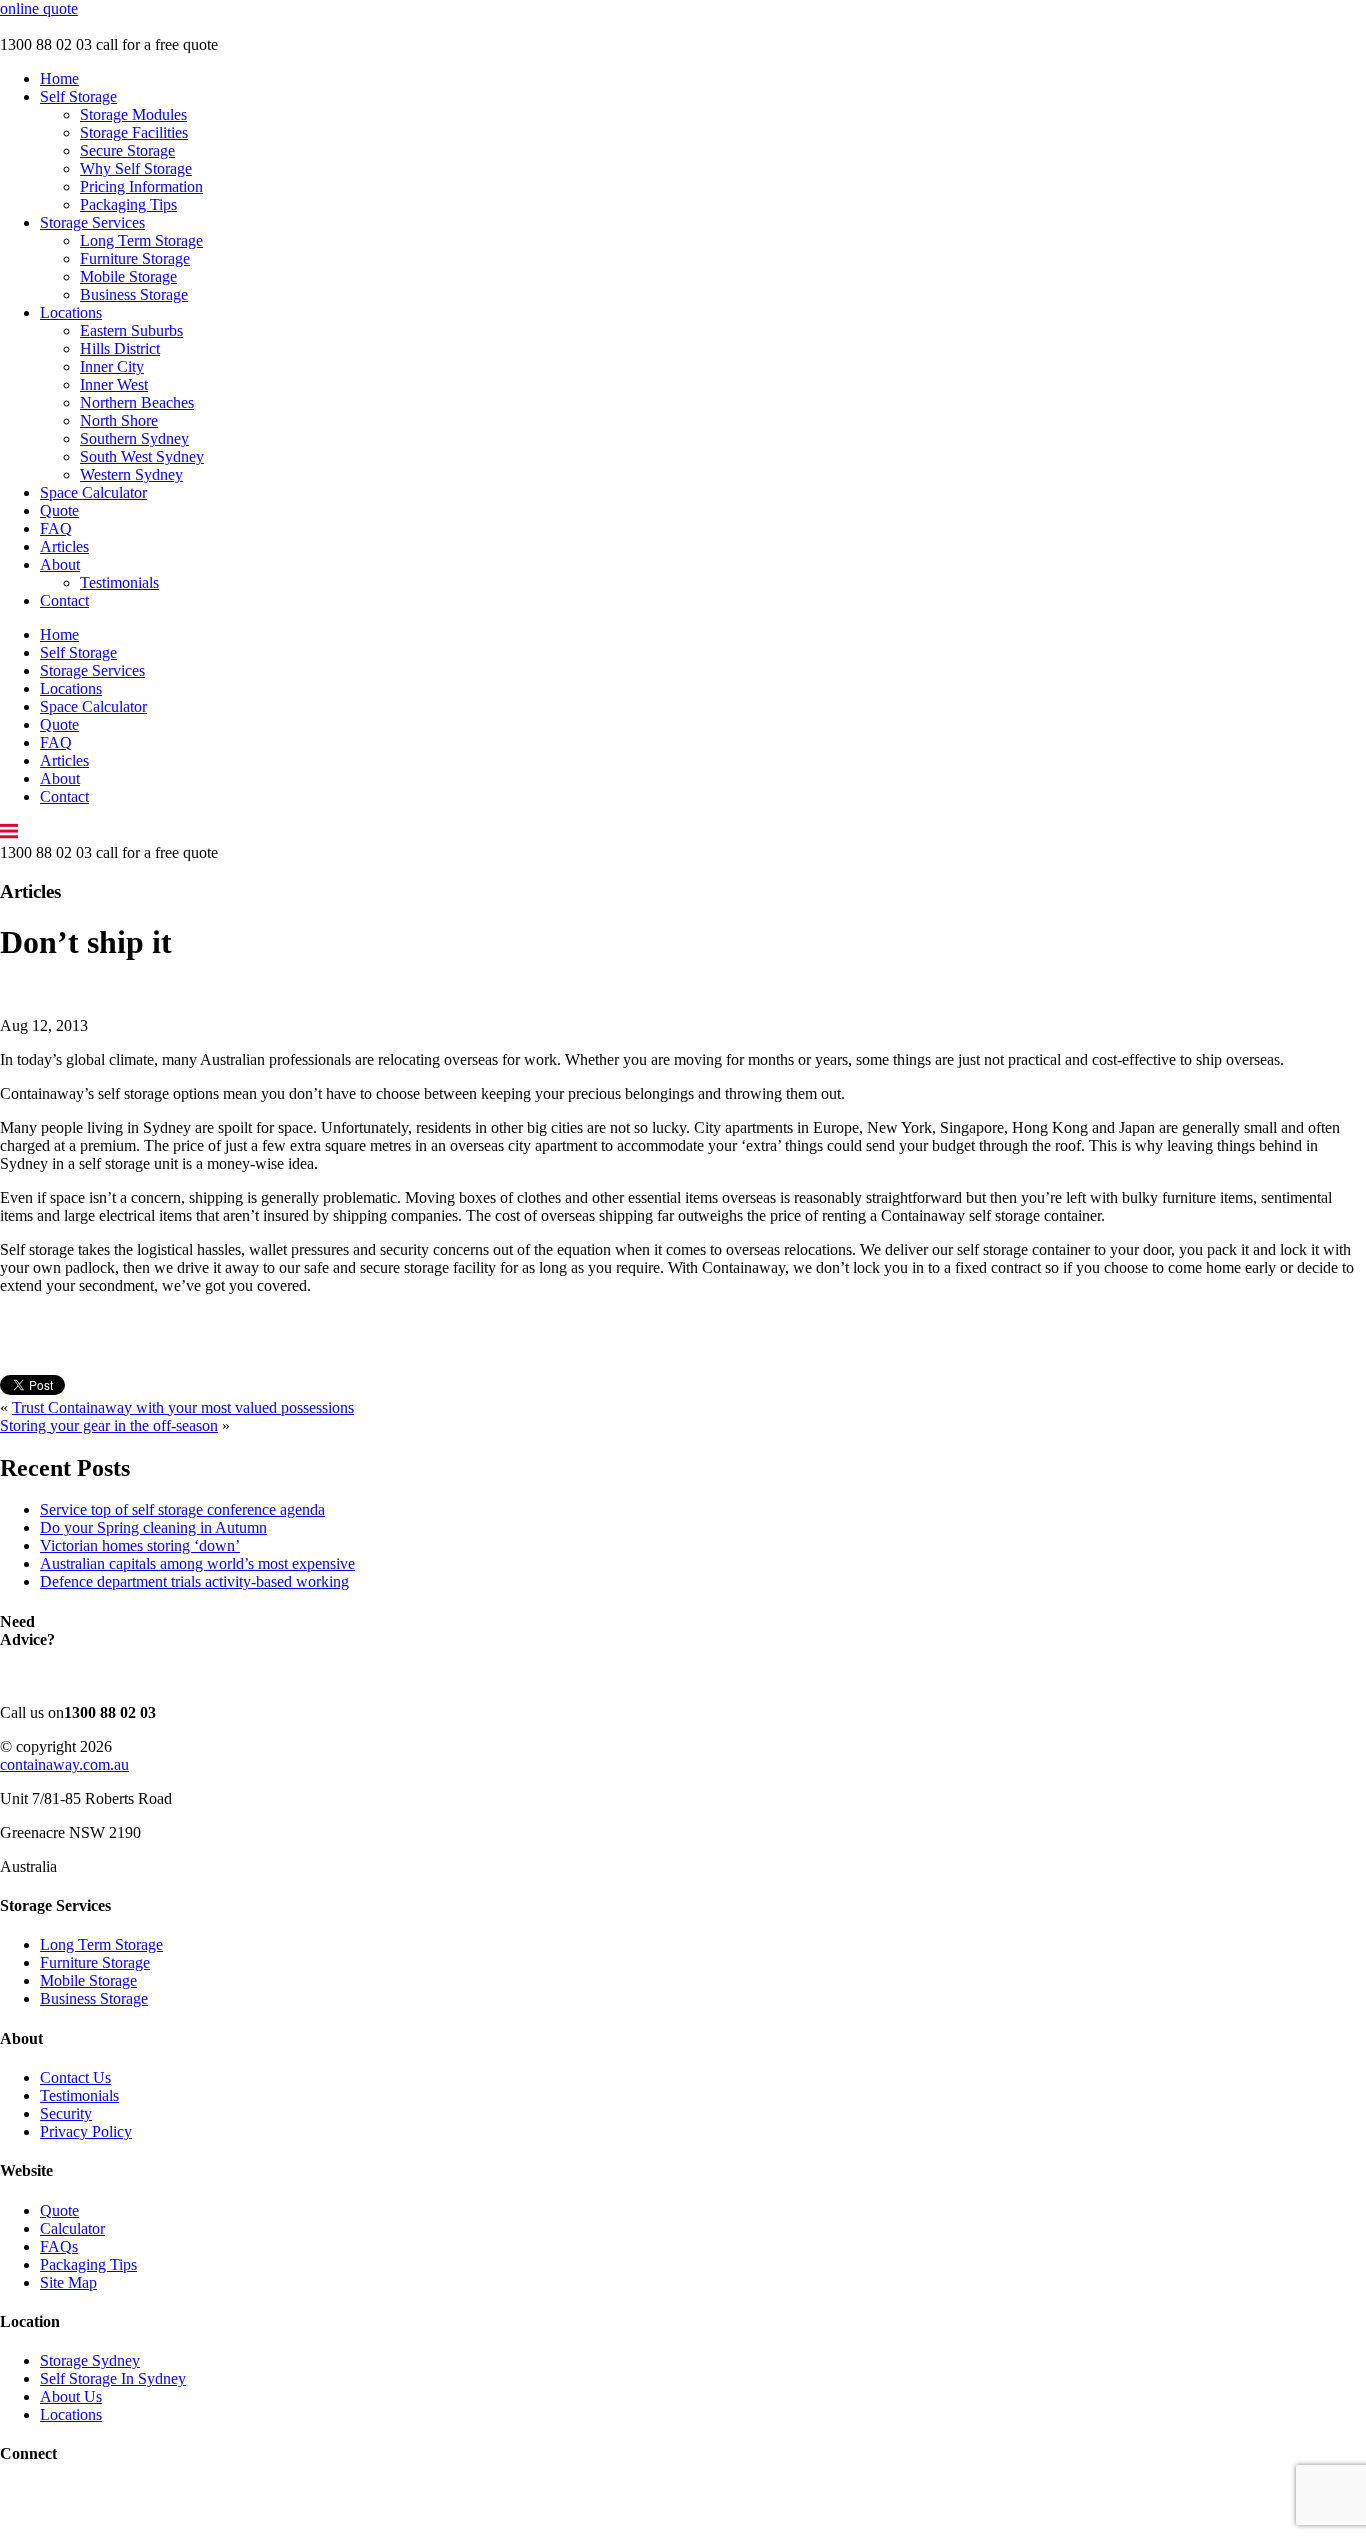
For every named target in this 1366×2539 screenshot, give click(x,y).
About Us (71, 2396)
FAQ (56, 528)
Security (66, 2113)
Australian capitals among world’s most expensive (197, 1563)
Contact (64, 600)
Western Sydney (131, 474)
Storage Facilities (134, 132)
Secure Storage (127, 150)
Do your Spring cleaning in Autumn (153, 1527)
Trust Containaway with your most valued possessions (183, 1407)
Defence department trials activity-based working (194, 1581)
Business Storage (134, 294)
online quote (39, 8)
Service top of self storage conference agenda (182, 1509)
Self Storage (78, 96)
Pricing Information (141, 186)
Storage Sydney (90, 2360)
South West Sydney (142, 456)
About (60, 564)
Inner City (112, 366)
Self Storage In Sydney (113, 2378)
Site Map (68, 2282)
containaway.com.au (64, 1764)
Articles (64, 546)
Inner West (114, 384)
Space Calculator (93, 492)
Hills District (120, 348)
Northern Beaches (137, 402)
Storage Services (92, 222)
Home (59, 78)
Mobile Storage (128, 276)
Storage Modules (133, 114)
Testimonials (119, 582)
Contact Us (75, 2077)
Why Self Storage (136, 168)
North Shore (119, 420)
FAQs (59, 2246)
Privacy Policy (86, 2131)
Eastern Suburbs (131, 330)
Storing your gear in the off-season (109, 1425)
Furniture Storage (135, 258)
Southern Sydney (134, 438)
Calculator (72, 2228)
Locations (71, 312)
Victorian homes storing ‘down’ (140, 1545)
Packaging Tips (128, 204)
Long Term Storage (141, 240)
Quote (59, 510)
